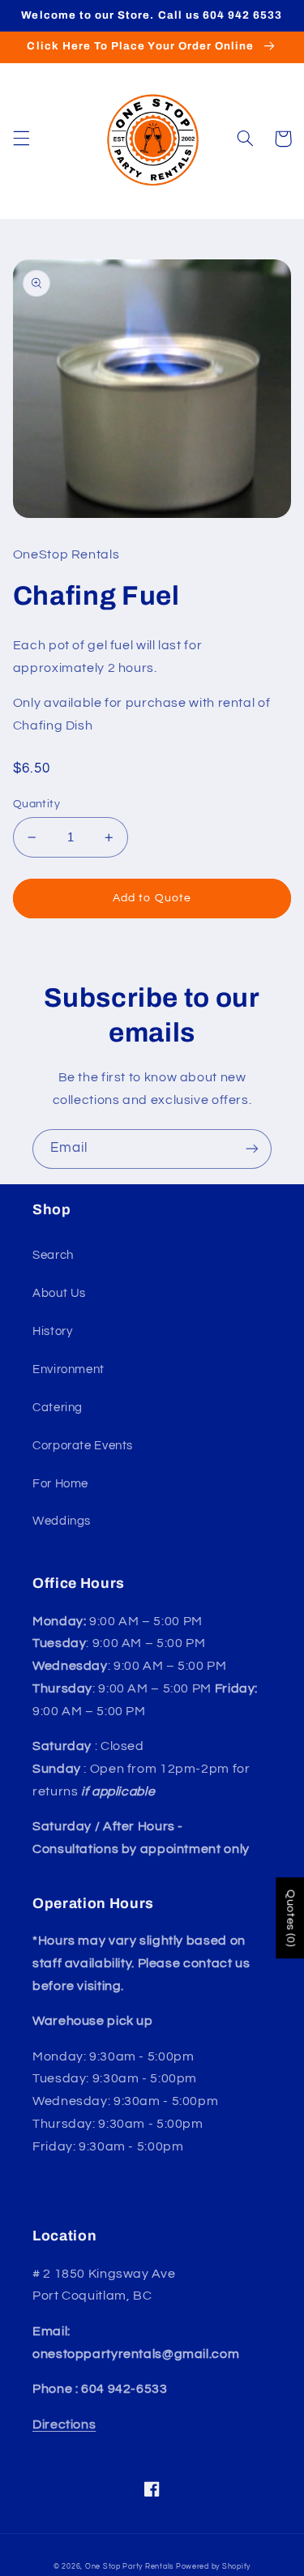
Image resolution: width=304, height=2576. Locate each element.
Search (53, 1255)
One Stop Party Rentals (129, 2567)
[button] (21, 139)
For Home (60, 1484)
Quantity (36, 804)
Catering (58, 1408)
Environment (69, 1369)
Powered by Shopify (213, 2567)
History (52, 1331)
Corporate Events (83, 1446)
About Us (59, 1293)
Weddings (62, 1521)
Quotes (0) (290, 1918)
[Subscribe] (252, 1149)
